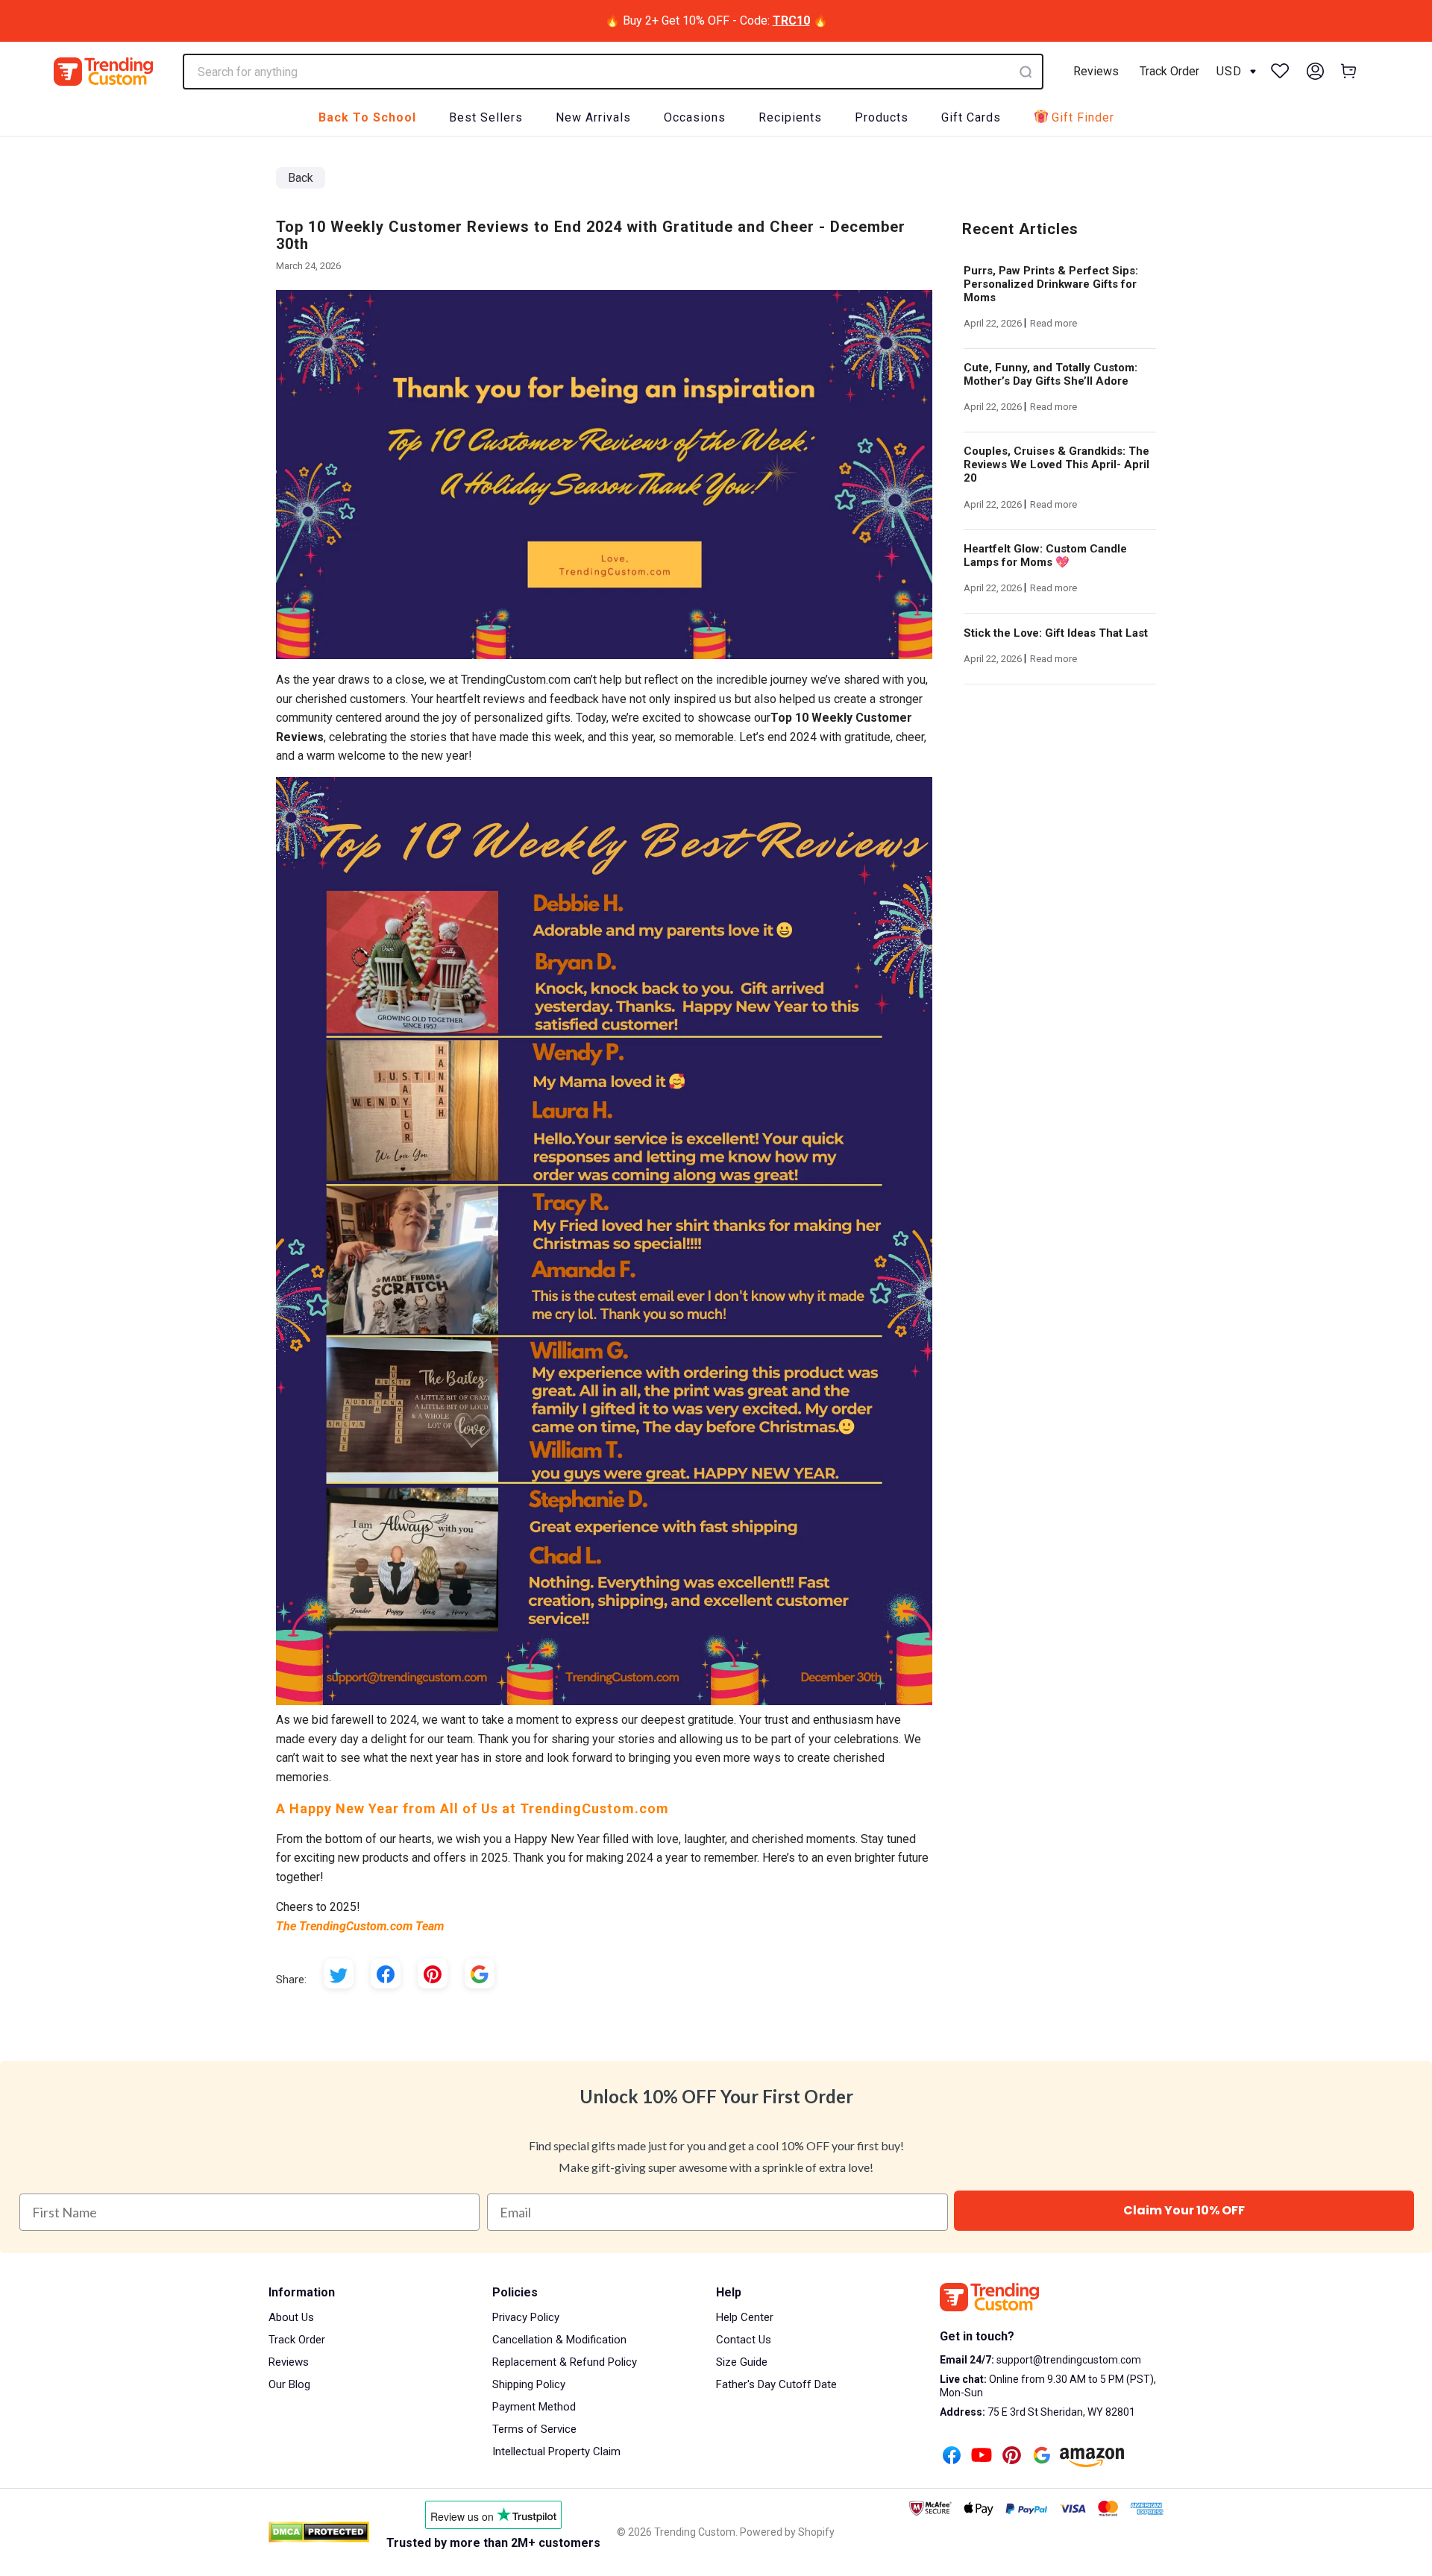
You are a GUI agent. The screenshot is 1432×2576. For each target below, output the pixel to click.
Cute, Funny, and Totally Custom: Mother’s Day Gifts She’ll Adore (1051, 374)
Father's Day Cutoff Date (776, 2384)
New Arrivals (593, 117)
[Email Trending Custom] (1042, 2457)
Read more (1053, 323)
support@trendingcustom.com (1068, 2360)
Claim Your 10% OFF (1184, 2210)
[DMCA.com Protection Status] (319, 2532)
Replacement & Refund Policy (565, 2362)
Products (882, 117)
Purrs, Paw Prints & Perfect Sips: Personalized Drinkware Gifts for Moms (1051, 284)
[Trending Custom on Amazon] (1092, 2459)
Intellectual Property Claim (556, 2451)
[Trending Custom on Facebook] (952, 2457)
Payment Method (534, 2407)
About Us (291, 2317)
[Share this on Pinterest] (433, 1974)
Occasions (695, 117)
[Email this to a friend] (480, 1974)
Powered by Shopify (787, 2532)
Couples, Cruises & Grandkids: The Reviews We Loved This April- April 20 (1056, 465)
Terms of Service (534, 2429)
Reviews (1096, 71)
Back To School (367, 117)
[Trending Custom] (103, 72)
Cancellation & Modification (559, 2340)
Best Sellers (486, 117)
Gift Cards (971, 117)
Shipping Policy (529, 2384)
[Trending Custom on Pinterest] (1012, 2457)
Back (301, 178)
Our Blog (289, 2384)
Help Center (745, 2317)
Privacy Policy (526, 2317)
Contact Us (744, 2340)
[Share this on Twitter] (339, 1974)
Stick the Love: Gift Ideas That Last (1056, 633)
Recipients (790, 117)
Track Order (1169, 71)
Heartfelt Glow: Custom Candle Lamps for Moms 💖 (1045, 555)
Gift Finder (1083, 117)
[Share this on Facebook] (386, 1974)
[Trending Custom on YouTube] (982, 2457)
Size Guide (742, 2362)
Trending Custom (695, 2532)
